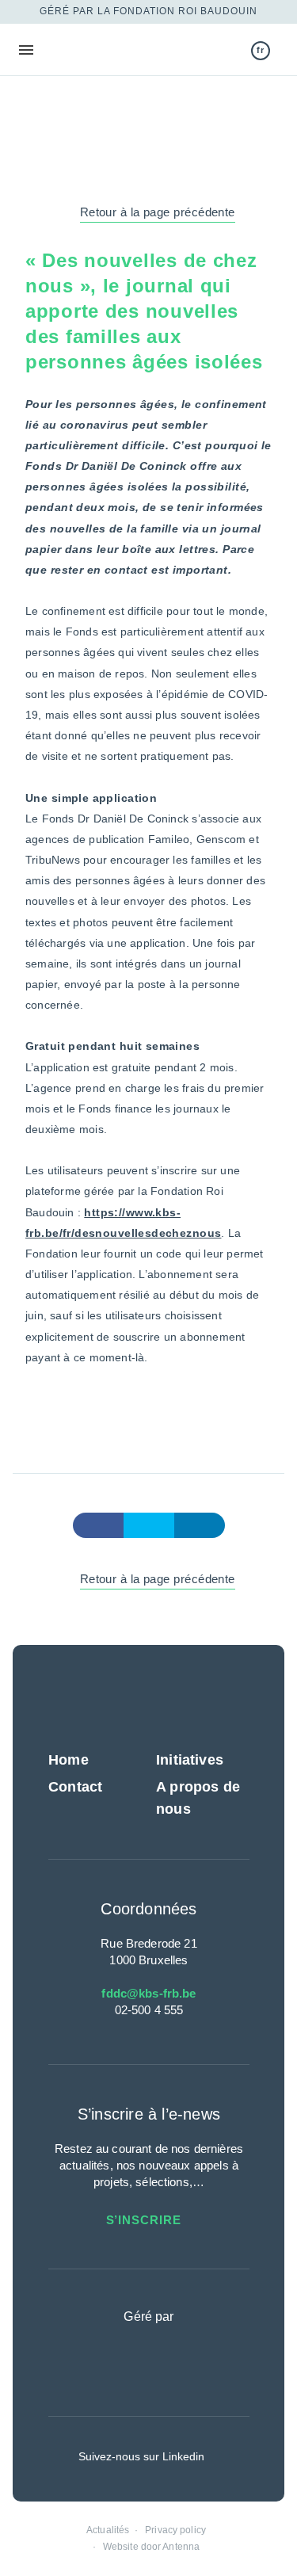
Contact (75, 1787)
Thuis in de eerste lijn (98, 50)
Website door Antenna (151, 2547)
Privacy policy (175, 2530)
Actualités (108, 2530)
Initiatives (190, 1760)
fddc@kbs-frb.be (148, 1993)
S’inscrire (146, 2220)
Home (69, 1760)
